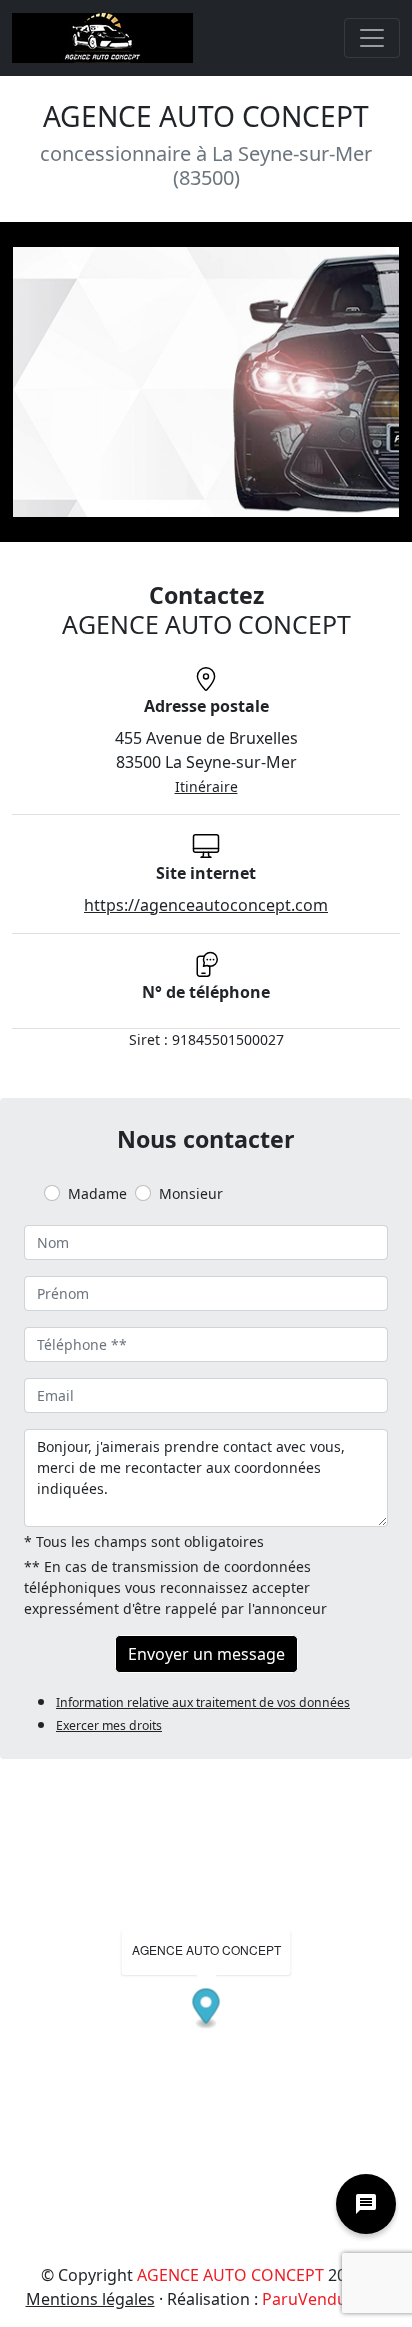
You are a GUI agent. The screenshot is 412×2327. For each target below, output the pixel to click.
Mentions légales (90, 2299)
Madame (97, 1193)
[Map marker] (206, 2009)
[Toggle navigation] (372, 38)
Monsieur (191, 1193)
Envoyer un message (206, 1654)
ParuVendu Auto (324, 2299)
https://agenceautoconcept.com (206, 905)
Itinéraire (206, 786)
